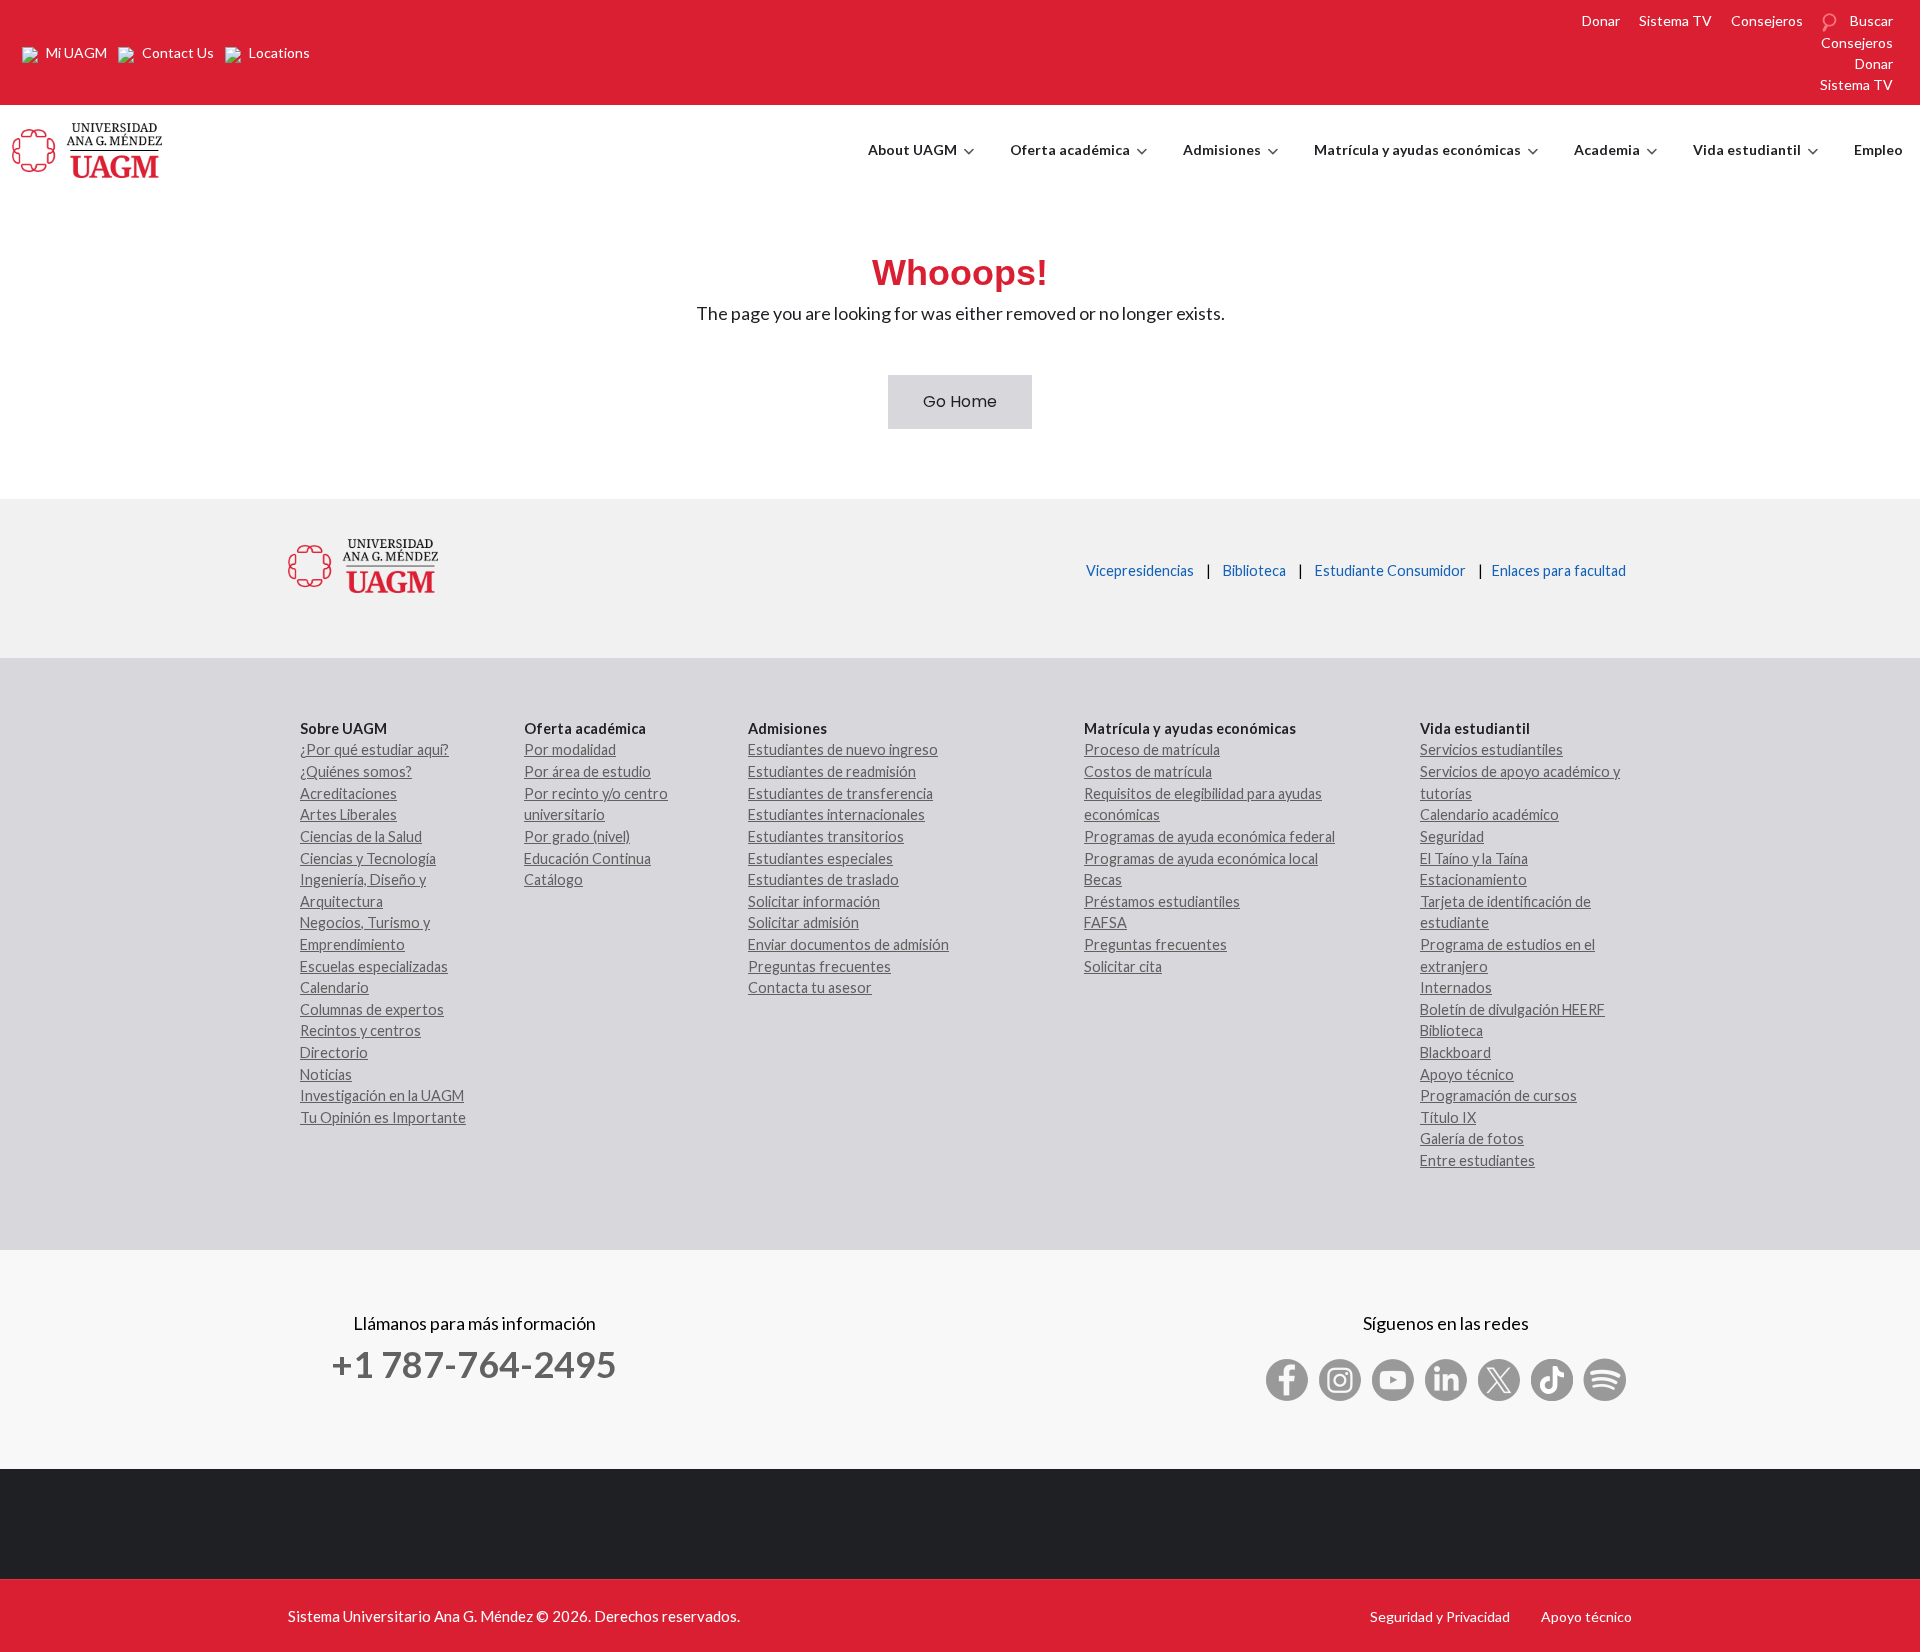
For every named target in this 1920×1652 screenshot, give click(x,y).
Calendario (334, 987)
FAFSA (1105, 922)
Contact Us (178, 52)
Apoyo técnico (1467, 1074)
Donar (1601, 20)
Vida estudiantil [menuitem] (1755, 168)
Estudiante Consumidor (1390, 570)
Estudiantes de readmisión (832, 771)
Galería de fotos (1472, 1138)
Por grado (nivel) (577, 836)
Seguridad (1452, 836)
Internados (1456, 987)
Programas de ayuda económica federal (1209, 836)
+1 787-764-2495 (474, 1364)
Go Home (960, 401)
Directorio (334, 1052)
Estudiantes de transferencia (840, 793)
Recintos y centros (360, 1030)
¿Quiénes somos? (356, 771)
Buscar (1871, 20)
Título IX (1448, 1117)
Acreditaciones (348, 793)
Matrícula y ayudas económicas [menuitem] (1426, 168)
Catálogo (553, 879)
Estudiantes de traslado (823, 879)
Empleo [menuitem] (1878, 149)
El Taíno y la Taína (1474, 858)
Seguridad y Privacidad (1440, 1616)
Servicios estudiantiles (1491, 749)
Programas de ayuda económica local (1201, 858)
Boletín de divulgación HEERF (1512, 1009)
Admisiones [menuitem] (1230, 168)
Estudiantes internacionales (836, 814)
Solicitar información (814, 901)
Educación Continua (587, 858)
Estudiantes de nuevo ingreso (843, 749)
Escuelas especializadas (374, 966)
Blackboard (1455, 1052)
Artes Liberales (348, 814)
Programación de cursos (1498, 1095)
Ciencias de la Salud (361, 836)
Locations (279, 52)
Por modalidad (570, 749)
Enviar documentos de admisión (848, 944)
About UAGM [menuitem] (921, 168)
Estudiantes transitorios (826, 836)
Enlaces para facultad (1556, 570)
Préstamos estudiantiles (1162, 901)
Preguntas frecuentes (819, 966)
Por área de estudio (587, 771)
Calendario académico (1489, 814)
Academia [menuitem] (1615, 168)
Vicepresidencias (1140, 570)
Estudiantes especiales (820, 858)
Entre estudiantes (1477, 1160)
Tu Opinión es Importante (383, 1117)
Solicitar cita (1123, 966)
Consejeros (1767, 20)
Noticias (326, 1074)
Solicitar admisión (803, 922)
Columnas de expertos (372, 1009)
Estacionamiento (1473, 879)
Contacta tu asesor (810, 987)
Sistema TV (1675, 20)
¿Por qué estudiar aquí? (374, 749)
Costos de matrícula (1148, 771)
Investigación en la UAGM (382, 1095)
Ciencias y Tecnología (368, 858)
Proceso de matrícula (1152, 749)
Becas (1103, 879)
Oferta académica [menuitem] (1078, 168)
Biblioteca (1254, 570)
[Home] (87, 148)
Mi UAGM (76, 52)
